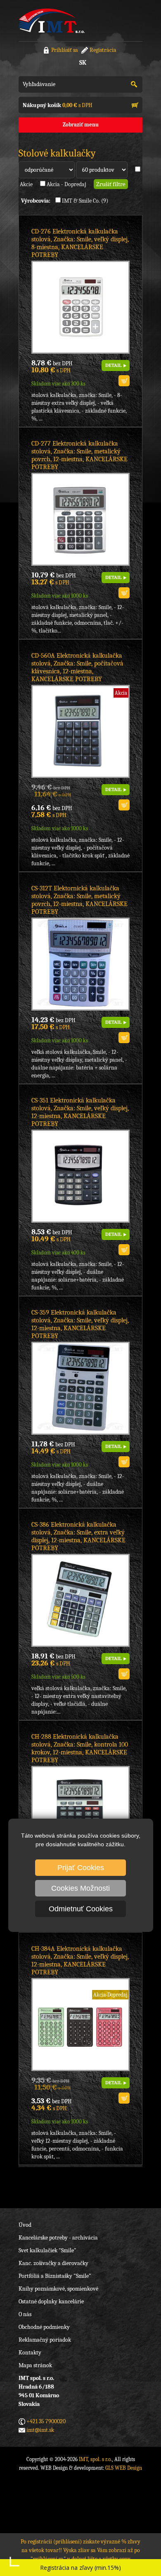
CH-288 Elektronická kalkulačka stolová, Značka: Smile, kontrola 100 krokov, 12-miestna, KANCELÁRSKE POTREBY (80, 1748)
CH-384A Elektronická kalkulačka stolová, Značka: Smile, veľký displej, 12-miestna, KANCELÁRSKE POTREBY (80, 1961)
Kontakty (30, 2353)
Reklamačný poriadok (45, 2340)
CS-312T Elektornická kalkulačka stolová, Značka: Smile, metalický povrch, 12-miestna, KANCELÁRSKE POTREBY (79, 900)
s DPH (58, 105)
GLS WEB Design (124, 2468)
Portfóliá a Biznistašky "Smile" (55, 2276)
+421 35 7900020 (46, 2421)
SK (83, 63)
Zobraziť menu (81, 125)
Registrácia (103, 50)
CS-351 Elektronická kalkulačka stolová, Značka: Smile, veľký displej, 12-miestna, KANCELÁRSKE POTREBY (80, 1112)
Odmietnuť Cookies (81, 1909)
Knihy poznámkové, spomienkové (58, 2289)
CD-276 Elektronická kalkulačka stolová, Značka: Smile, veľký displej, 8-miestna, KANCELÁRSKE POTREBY (80, 243)
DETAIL (113, 365)
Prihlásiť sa (65, 50)
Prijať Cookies (81, 1868)
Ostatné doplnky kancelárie (51, 2302)
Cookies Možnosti (80, 1888)
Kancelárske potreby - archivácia (58, 2238)
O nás (25, 2314)
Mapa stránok (35, 2365)
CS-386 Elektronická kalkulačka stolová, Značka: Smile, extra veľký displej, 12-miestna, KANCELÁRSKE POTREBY (78, 1536)
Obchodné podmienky (44, 2327)
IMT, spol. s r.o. (52, 21)
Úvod (25, 2225)
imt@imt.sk (40, 2430)
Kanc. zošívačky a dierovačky (53, 2263)
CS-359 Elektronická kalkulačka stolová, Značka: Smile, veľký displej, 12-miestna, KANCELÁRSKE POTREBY (80, 1324)
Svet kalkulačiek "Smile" (47, 2250)
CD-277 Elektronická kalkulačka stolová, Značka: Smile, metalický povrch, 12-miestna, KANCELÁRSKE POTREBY (79, 455)
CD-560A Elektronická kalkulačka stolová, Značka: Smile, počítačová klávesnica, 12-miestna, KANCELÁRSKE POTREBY (77, 667)
